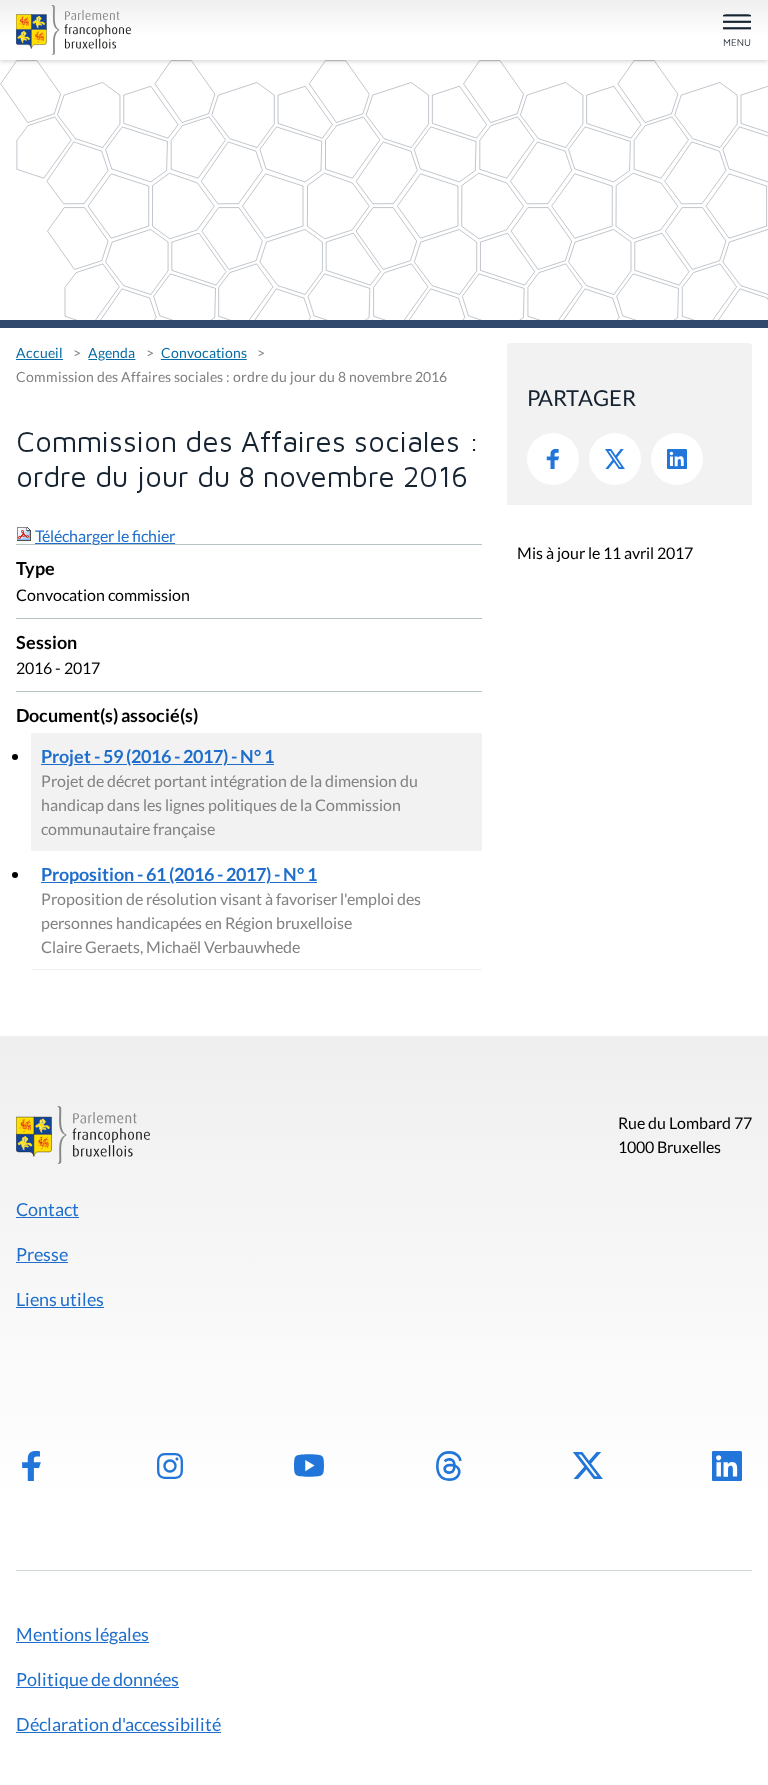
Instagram (170, 1466)
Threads (449, 1466)
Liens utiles (60, 1299)
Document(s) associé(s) (107, 716)
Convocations (204, 352)
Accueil (39, 352)
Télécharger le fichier (105, 535)
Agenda (111, 352)
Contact (47, 1209)
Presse (42, 1254)
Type (35, 569)
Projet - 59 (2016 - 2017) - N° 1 (157, 756)
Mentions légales (82, 1634)
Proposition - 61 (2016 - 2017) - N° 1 (179, 874)
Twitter (615, 459)
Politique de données (97, 1679)
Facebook (553, 459)
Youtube (309, 1466)
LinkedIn (677, 459)
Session (46, 643)
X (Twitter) (588, 1466)
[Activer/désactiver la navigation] (737, 31)
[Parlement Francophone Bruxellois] (135, 30)
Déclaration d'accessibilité (118, 1724)
